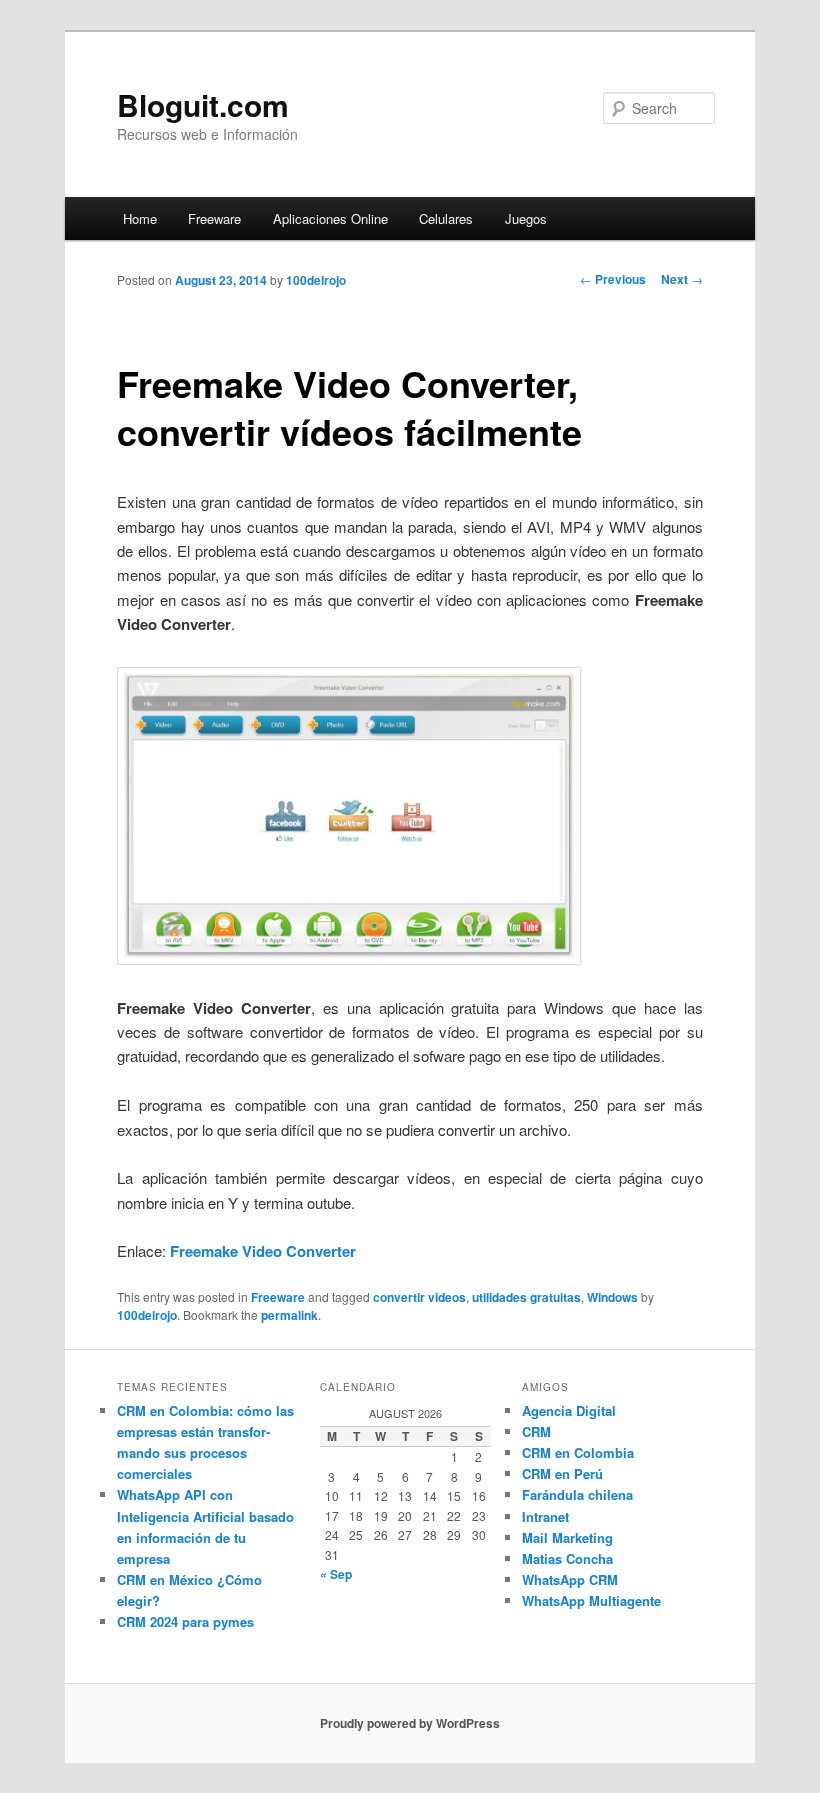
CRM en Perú (562, 1473)
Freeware (214, 218)
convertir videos (419, 1297)
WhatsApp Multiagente (591, 1600)
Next (682, 279)
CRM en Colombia (578, 1452)
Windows (612, 1297)
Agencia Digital (569, 1410)
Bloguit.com (203, 104)
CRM (536, 1431)
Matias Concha (567, 1558)
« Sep (336, 1574)
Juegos (526, 218)
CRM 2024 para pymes (185, 1621)
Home (140, 218)
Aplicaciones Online (330, 218)
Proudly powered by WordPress (410, 1723)
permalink (289, 1315)
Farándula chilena (577, 1494)
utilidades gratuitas (526, 1297)
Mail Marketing (567, 1537)
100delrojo (316, 280)
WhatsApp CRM (570, 1579)
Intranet (545, 1516)
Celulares (446, 218)
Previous (613, 279)
